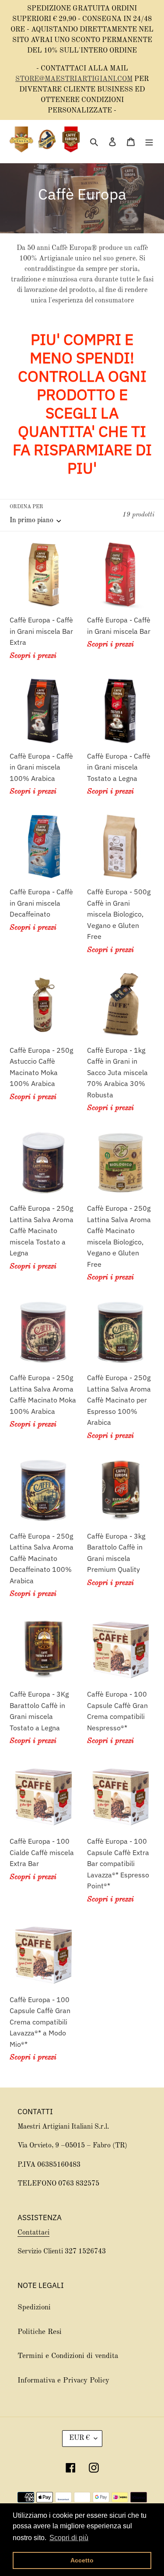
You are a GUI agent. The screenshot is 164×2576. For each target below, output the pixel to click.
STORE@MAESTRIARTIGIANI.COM (74, 79)
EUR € (79, 2438)
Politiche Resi (40, 2332)
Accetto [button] (82, 2560)
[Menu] (149, 141)
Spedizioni (34, 2307)
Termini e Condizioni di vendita (68, 2356)
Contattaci (33, 2233)
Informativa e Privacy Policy (63, 2381)
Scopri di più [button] (69, 2538)
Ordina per (26, 507)
